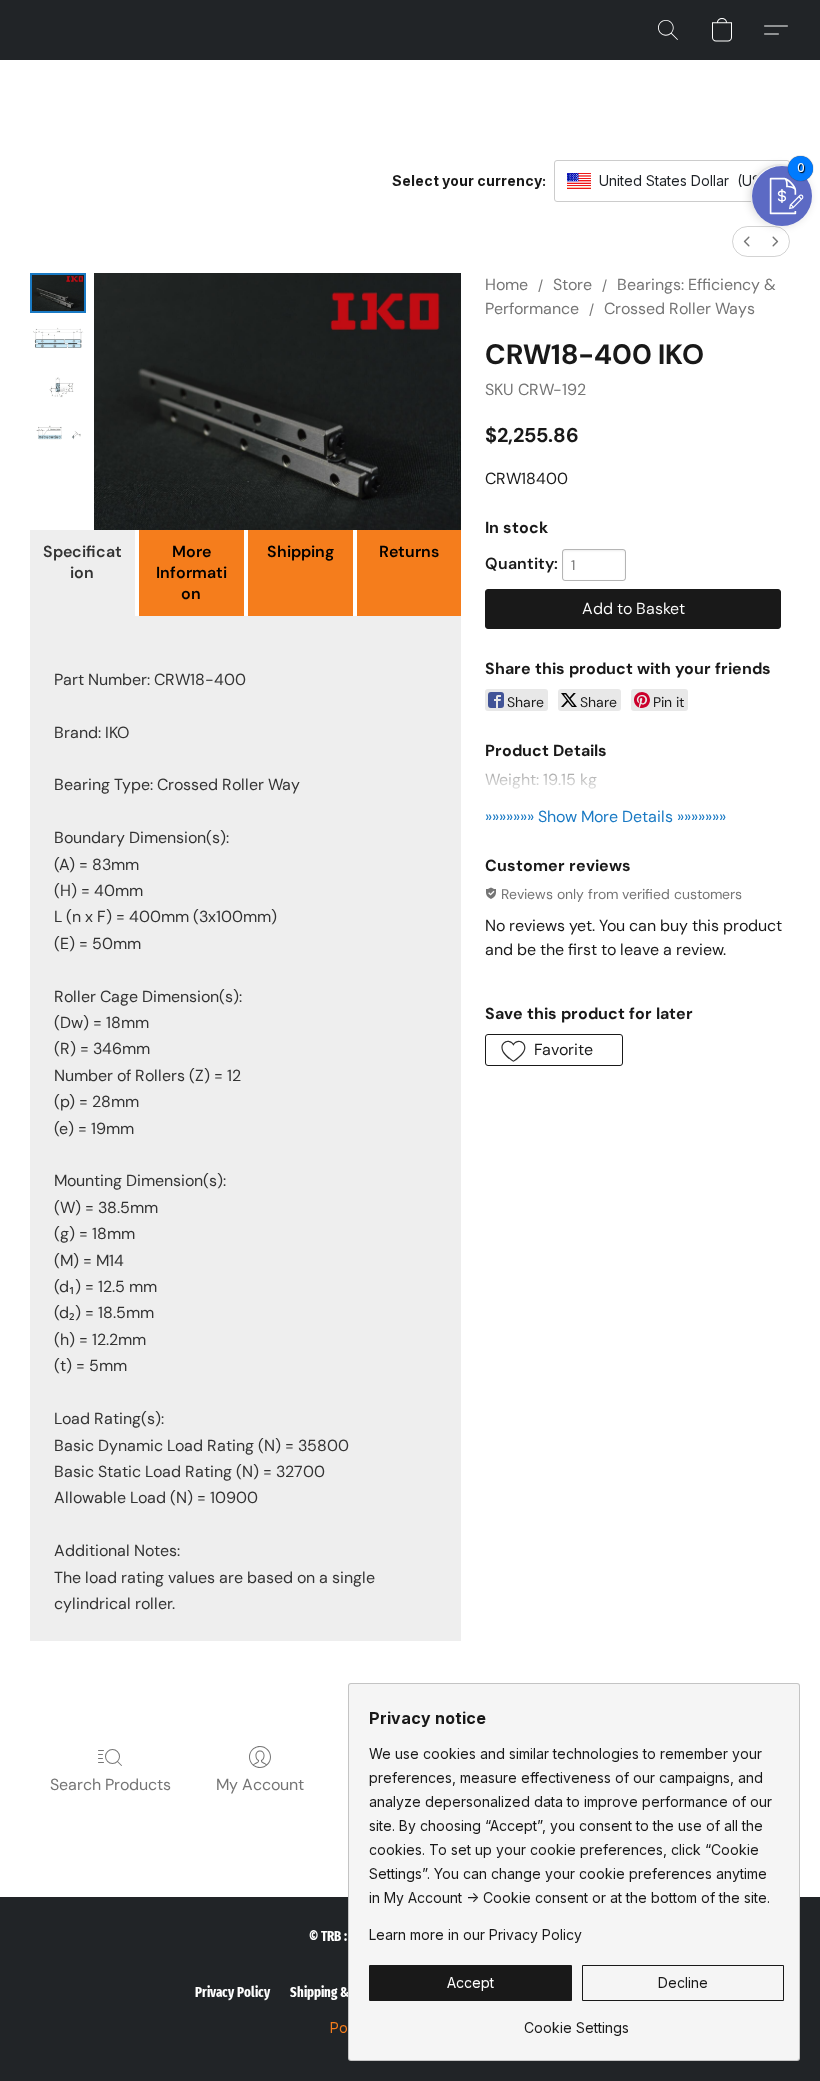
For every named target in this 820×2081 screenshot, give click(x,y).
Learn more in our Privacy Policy (475, 1934)
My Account (260, 1784)
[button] (668, 30)
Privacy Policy (232, 1992)
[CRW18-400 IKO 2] (58, 389)
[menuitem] (747, 241)
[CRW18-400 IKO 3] (58, 437)
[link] (576, 2020)
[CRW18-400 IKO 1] (58, 341)
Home (506, 284)
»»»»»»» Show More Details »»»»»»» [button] (605, 816)
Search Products (110, 1784)
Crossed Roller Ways (679, 308)
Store (572, 284)
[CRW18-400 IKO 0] (58, 293)
